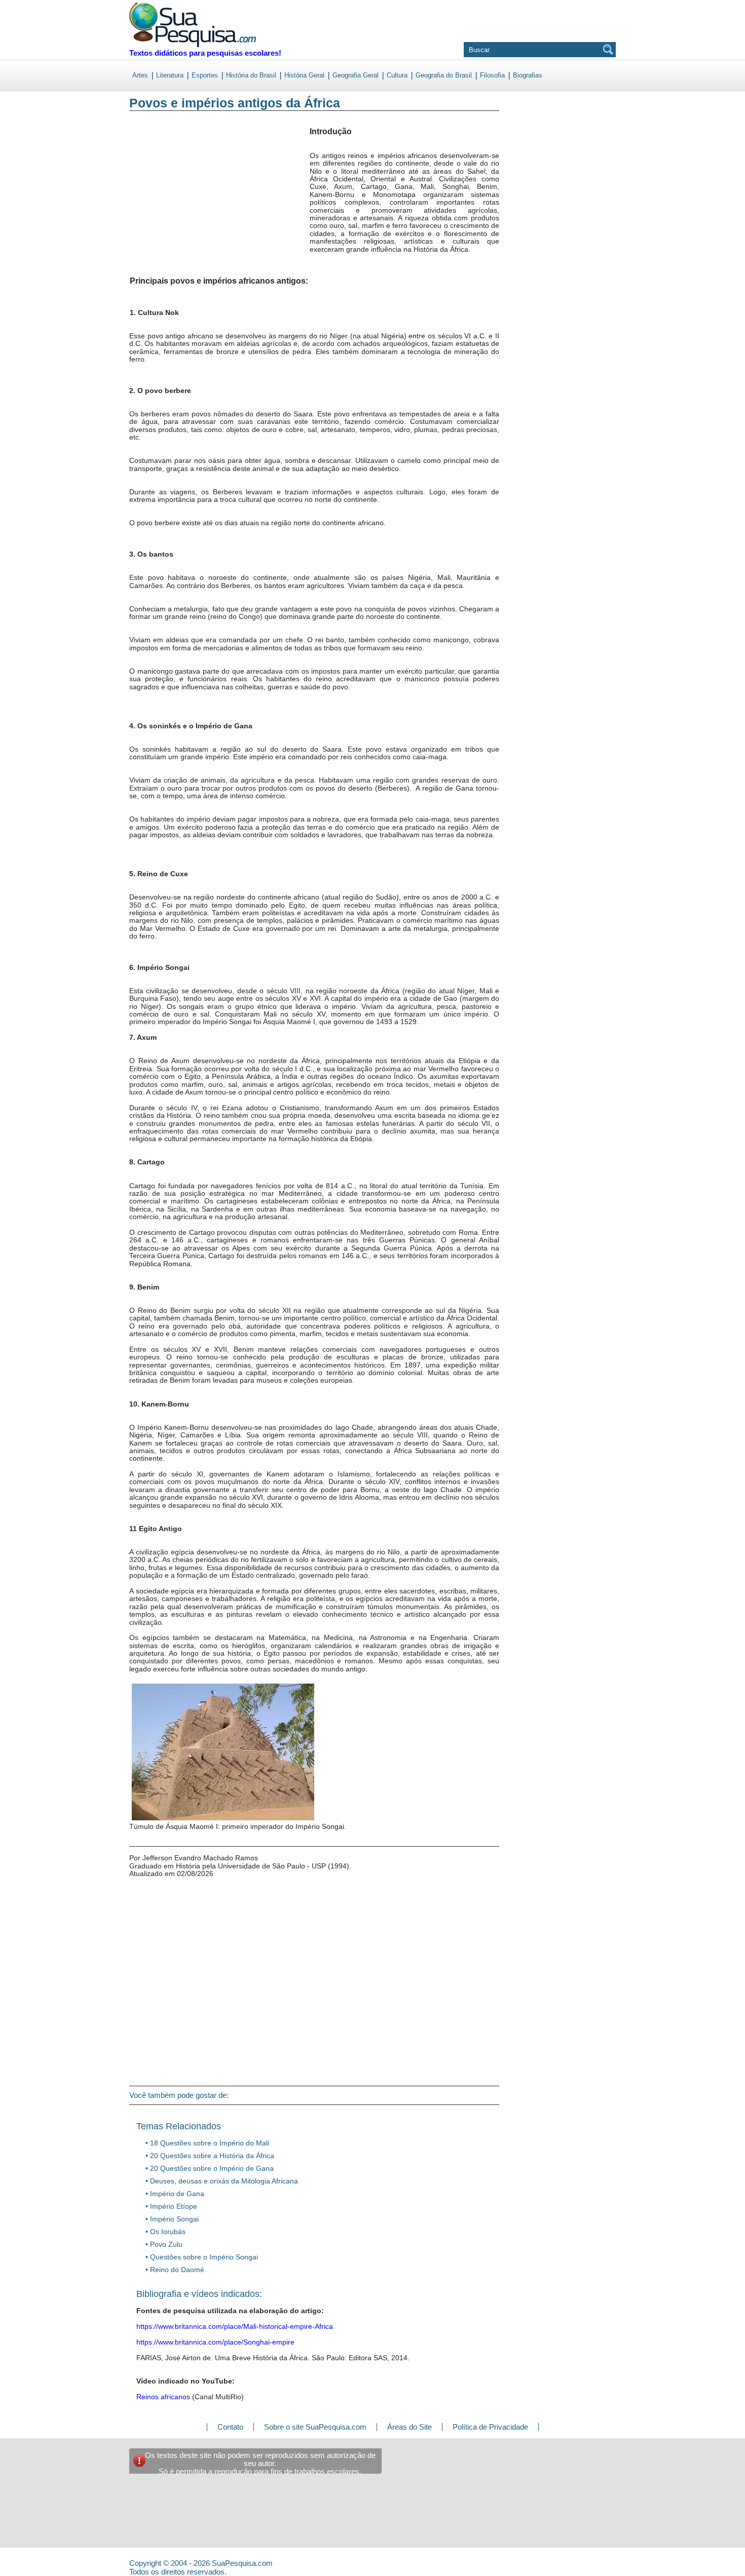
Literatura (170, 75)
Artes (140, 75)
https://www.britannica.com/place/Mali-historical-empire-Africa (235, 2326)
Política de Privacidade (490, 2427)
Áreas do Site (409, 2427)
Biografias (528, 75)
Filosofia (492, 75)
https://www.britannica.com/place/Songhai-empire (215, 2342)
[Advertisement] (171, 202)
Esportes (205, 75)
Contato (230, 2427)
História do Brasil (251, 75)
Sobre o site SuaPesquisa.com (315, 2427)
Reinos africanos (163, 2397)
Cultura (397, 75)
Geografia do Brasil (444, 75)
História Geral (304, 75)
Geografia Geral (356, 75)
